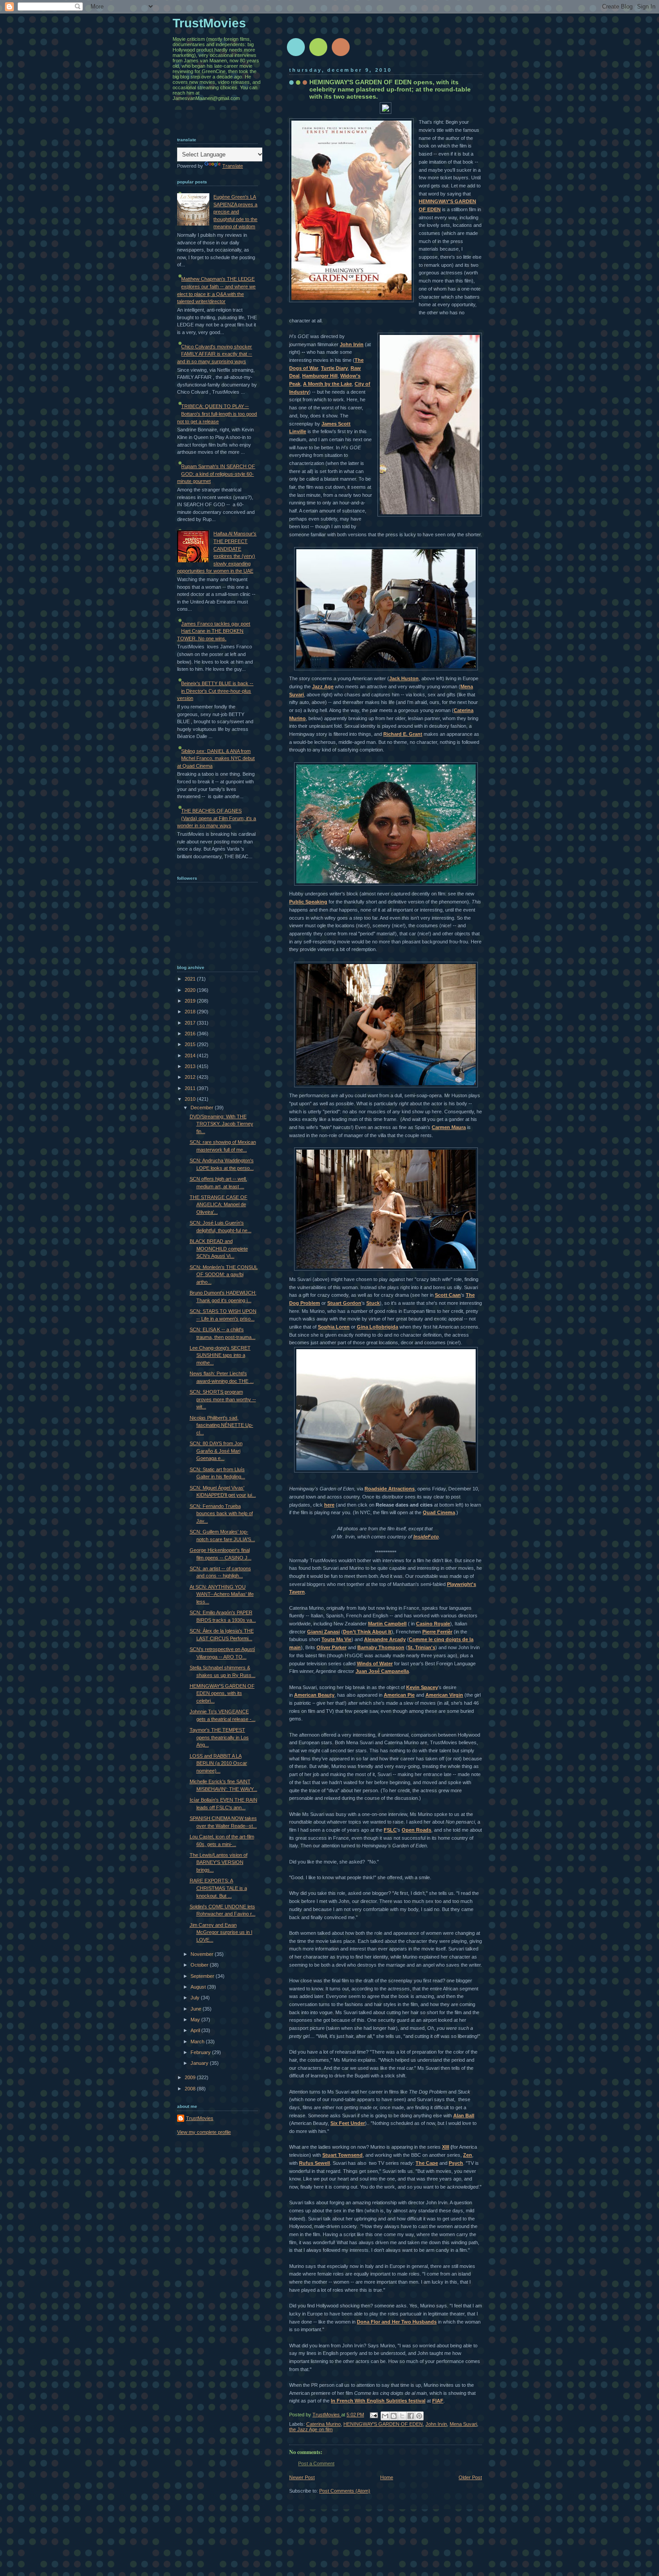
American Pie (399, 1695)
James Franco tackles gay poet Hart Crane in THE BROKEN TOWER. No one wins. (214, 631)
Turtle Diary (334, 368)
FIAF (438, 2401)
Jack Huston (404, 678)
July (196, 1998)
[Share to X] (402, 2416)
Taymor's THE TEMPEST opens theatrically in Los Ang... (219, 1737)
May (196, 2020)
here (329, 1505)
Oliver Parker (332, 1647)
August (199, 1987)
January (200, 2063)
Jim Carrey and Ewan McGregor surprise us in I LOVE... (221, 1932)
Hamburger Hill (320, 376)
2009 (191, 2077)
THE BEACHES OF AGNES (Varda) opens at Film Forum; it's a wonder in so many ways (217, 818)
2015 (191, 1044)
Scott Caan (448, 1295)
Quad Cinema (439, 1512)
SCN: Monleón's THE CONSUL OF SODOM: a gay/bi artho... (224, 1275)
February (201, 2052)
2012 (191, 1077)
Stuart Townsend (343, 2155)
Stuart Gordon (344, 1303)
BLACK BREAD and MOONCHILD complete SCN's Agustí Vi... (219, 1249)
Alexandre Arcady (385, 1639)
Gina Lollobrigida (377, 1327)
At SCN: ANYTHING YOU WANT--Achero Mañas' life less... (222, 1594)
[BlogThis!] (394, 2416)
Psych (456, 2163)
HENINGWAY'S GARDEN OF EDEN (383, 2424)
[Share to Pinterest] (419, 2416)
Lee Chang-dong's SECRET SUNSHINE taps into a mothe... (220, 1355)
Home (387, 2477)
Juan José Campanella (382, 1671)
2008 (191, 2089)
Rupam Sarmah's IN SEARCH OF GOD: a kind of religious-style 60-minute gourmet (216, 474)
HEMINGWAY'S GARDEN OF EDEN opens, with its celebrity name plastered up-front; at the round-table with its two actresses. (390, 89)
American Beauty (314, 1695)
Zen (468, 2155)
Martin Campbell (387, 1624)
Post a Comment (316, 2463)
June (197, 2009)
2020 (191, 990)
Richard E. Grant (403, 734)
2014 (191, 1056)
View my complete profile (204, 2132)
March (198, 2042)
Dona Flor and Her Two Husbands (397, 2322)
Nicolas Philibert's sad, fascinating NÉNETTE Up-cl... (221, 1425)
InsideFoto (426, 1537)
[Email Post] (373, 2415)
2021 (191, 979)
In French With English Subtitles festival (378, 2401)
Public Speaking (308, 902)
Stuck (373, 1303)
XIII (446, 2147)
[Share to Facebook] (411, 2416)
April (196, 2030)
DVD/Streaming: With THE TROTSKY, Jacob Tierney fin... (221, 1124)
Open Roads (416, 1830)
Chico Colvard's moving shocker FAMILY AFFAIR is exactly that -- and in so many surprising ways (215, 354)
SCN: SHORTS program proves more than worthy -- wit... (223, 1399)
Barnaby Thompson (381, 1647)
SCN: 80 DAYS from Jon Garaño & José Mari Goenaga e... (216, 1451)
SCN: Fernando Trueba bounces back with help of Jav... (221, 1514)
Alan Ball (464, 2116)
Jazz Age (323, 686)
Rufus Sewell (314, 2163)
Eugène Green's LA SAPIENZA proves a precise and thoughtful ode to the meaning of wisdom (235, 212)
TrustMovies (327, 2415)
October (200, 1965)
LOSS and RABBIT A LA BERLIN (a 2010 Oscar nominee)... (218, 1763)
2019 (191, 1001)
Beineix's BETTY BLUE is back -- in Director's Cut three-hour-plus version (215, 691)
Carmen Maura (449, 1127)
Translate (233, 166)
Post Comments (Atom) (345, 2491)
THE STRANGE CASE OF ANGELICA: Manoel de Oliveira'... (219, 1205)
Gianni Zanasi (323, 1632)
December (203, 1108)
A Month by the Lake (327, 384)
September (203, 1976)
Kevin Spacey (422, 1687)
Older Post (470, 2477)
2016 (191, 1034)
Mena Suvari (463, 2424)
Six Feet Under (348, 2123)
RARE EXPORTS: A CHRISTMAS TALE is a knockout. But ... (218, 1888)
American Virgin (444, 1695)
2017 (191, 1023)
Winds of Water (375, 1664)
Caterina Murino (323, 2424)
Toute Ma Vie (336, 1639)
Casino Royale (433, 1624)
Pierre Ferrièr (437, 1632)
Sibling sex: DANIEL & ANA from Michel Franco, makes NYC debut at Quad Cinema (216, 758)
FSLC (390, 1830)
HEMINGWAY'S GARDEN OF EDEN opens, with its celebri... (222, 1693)
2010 (191, 1099)
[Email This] (385, 2416)
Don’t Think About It (367, 1632)
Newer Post (302, 2477)
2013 (191, 1066)
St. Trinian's (421, 1647)
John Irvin (352, 344)
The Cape (427, 2163)
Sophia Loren (334, 1327)
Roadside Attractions (390, 1489)
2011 (191, 1088)
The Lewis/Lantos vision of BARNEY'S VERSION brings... (219, 1862)
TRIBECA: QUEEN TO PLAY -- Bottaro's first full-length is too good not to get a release (217, 414)
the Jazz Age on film (311, 2429)
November (203, 1954)
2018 (191, 1012)
